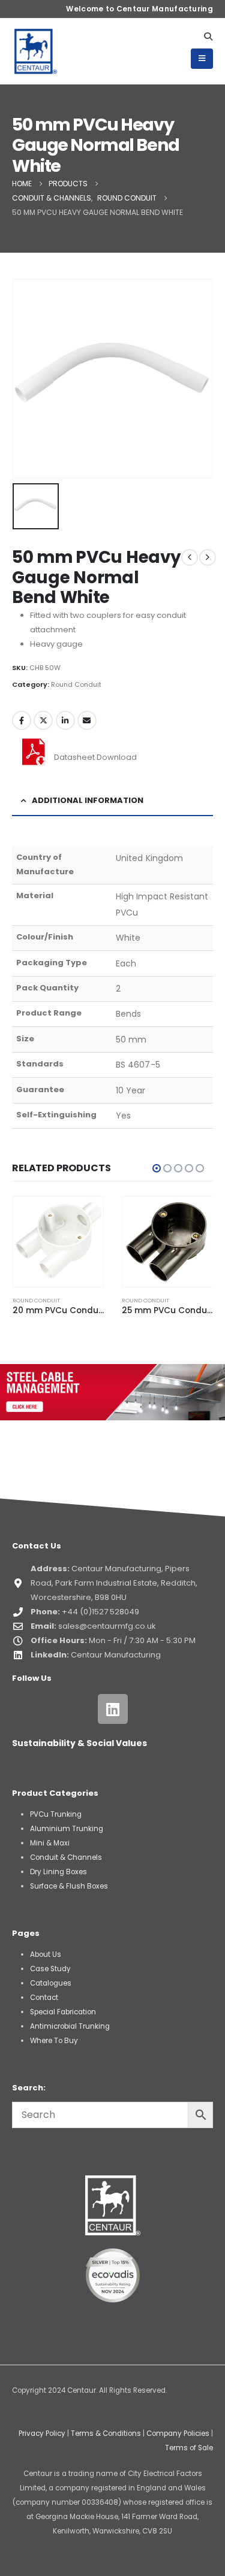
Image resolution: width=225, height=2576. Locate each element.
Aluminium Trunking (67, 1829)
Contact (44, 1998)
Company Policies (178, 2433)
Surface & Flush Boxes (69, 1886)
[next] (208, 557)
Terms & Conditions (106, 2433)
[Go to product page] (58, 1242)
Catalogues (51, 1983)
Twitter (43, 720)
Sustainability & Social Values (79, 1743)
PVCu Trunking (56, 1814)
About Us (46, 1954)
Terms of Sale (189, 2448)
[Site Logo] (36, 51)
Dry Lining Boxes (58, 1872)
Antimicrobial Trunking (70, 2026)
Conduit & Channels (66, 1857)
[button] (208, 37)
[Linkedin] (113, 1709)
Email (87, 720)
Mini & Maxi (50, 1843)
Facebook (22, 720)
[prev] (190, 557)
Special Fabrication (63, 2012)
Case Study (50, 1969)
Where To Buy (54, 2041)
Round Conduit (76, 684)
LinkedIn (65, 720)
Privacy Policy (42, 2433)
